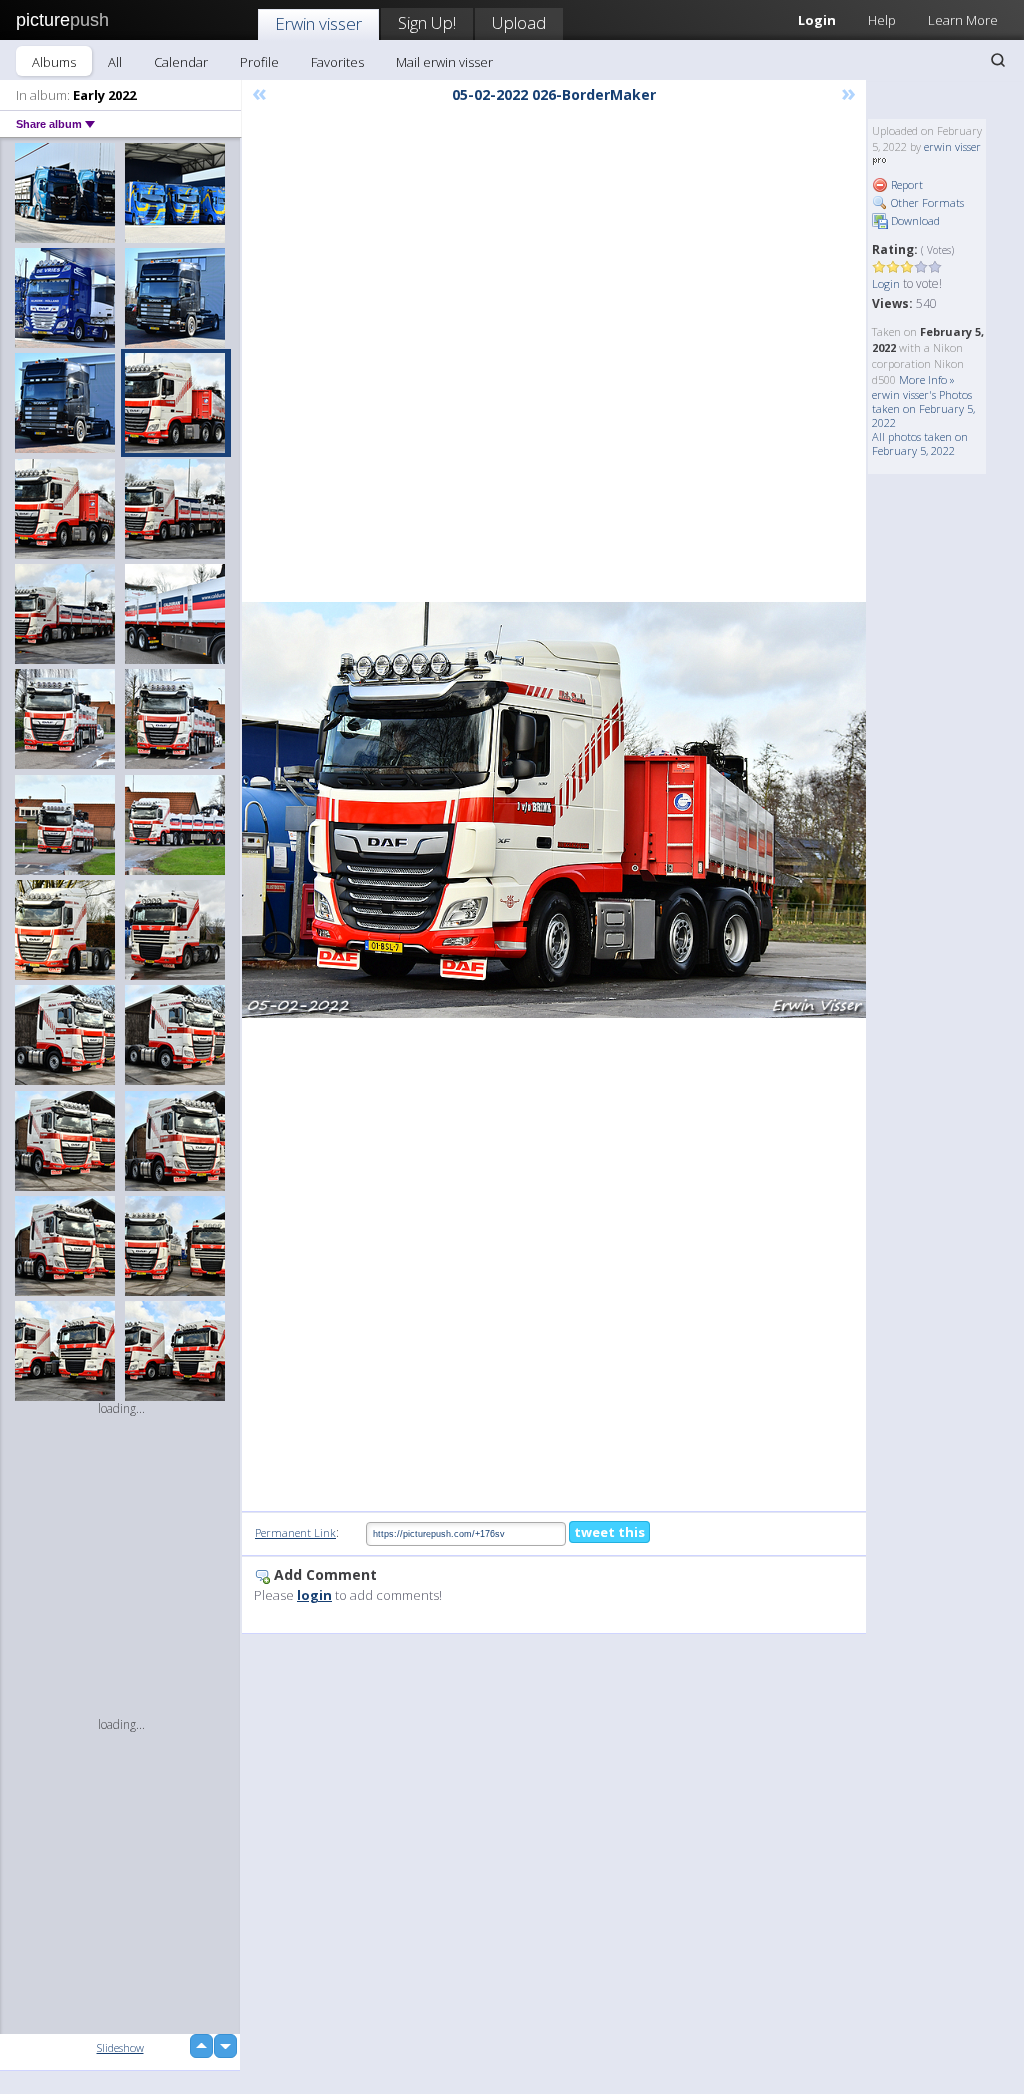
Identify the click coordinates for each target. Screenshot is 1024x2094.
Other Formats (926, 202)
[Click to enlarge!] (554, 809)
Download (914, 220)
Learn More (963, 20)
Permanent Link (295, 1532)
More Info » (927, 379)
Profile (259, 62)
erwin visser (952, 146)
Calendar (181, 62)
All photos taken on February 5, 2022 (920, 443)
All (115, 62)
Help (882, 20)
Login (886, 283)
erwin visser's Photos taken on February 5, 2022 (923, 408)
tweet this (609, 1532)
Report (905, 184)
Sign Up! (427, 22)
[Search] (998, 60)
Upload (519, 22)
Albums (54, 62)
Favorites (337, 62)
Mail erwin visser (444, 62)
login (314, 1595)
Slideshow (120, 2047)
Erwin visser (318, 23)
